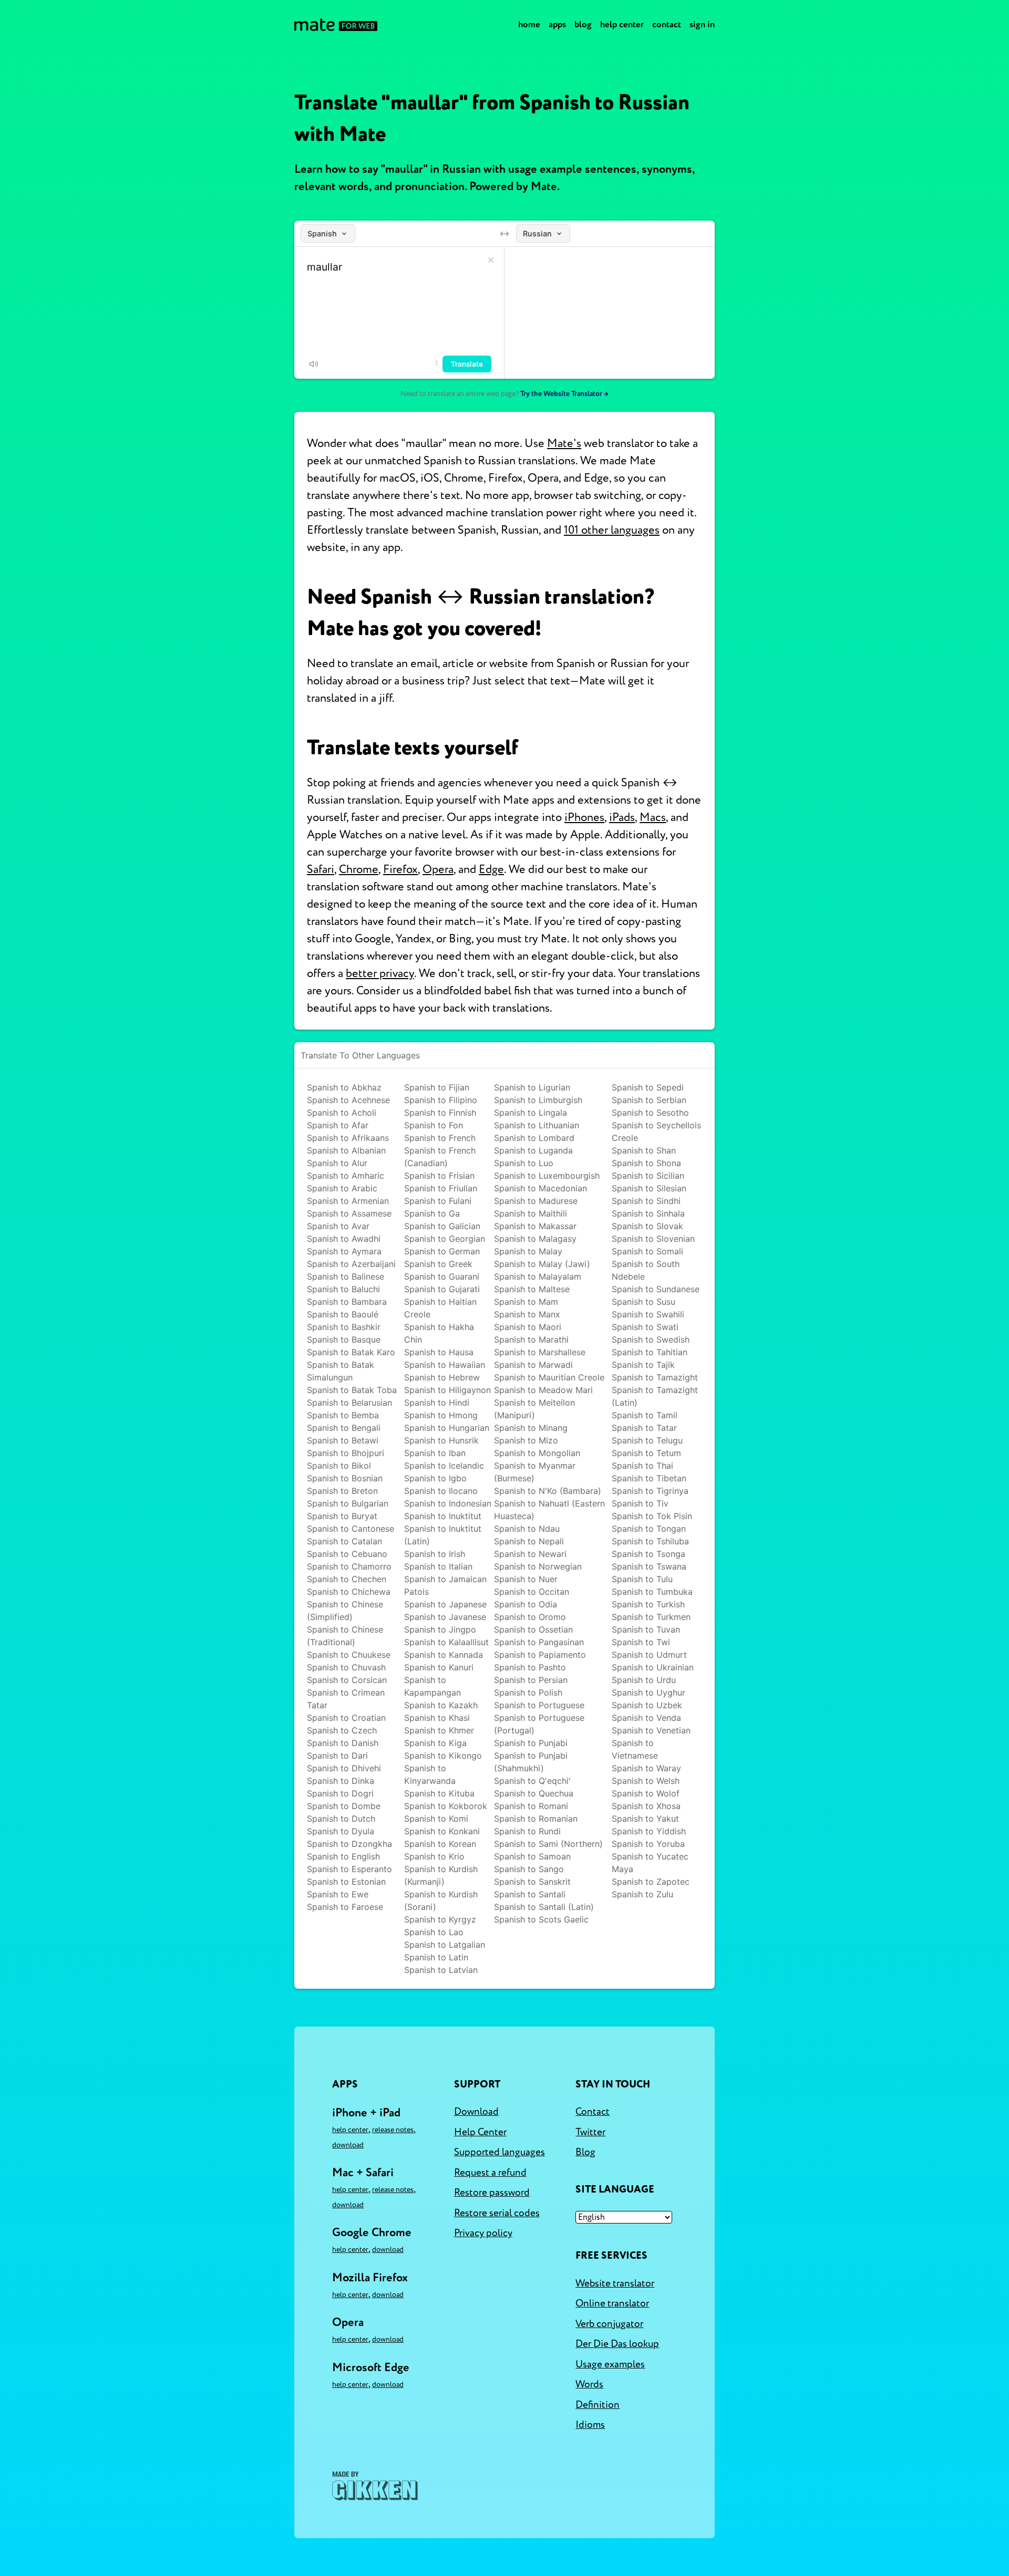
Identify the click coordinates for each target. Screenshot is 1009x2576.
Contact (667, 24)
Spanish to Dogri (340, 1793)
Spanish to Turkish (648, 1604)
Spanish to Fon (434, 1125)
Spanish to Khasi (437, 1718)
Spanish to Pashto (530, 1667)
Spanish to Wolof (646, 1793)
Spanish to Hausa (439, 1352)
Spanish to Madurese (536, 1201)
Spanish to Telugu (647, 1440)
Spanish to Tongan (649, 1529)
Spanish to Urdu (644, 1680)
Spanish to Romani (531, 1806)
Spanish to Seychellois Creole (656, 1131)
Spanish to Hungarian (447, 1428)
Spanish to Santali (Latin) (544, 1907)
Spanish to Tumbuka (652, 1592)
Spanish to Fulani (438, 1201)
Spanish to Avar (338, 1226)
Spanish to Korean (440, 1844)
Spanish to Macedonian (540, 1188)
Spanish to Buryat (342, 1516)
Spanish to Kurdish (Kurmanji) (441, 1875)
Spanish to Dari (337, 1756)
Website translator (615, 2283)
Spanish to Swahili (648, 1314)
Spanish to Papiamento (540, 1655)
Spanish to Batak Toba (352, 1390)
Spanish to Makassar (535, 1226)
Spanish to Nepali (529, 1541)
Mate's (564, 443)
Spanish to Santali (530, 1894)
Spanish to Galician (442, 1226)
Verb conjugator (609, 2324)
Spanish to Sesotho (650, 1113)
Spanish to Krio (434, 1856)
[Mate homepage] (336, 25)
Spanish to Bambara (347, 1302)
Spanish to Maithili (531, 1213)
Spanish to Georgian (445, 1239)
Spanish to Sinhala (648, 1213)
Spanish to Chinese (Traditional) (345, 1636)
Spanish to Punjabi (531, 1743)
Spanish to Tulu (642, 1579)
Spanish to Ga (432, 1213)
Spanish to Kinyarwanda (430, 1774)
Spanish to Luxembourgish (547, 1176)
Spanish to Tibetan (649, 1478)
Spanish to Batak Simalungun (341, 1371)
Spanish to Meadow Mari (543, 1390)
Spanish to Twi (641, 1642)
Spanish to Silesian (649, 1188)
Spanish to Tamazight (655, 1377)
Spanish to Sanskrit (532, 1882)
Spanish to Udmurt (649, 1655)
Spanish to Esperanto (349, 1869)
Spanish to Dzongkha (349, 1844)
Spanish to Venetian (651, 1730)
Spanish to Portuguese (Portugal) (539, 1724)
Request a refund (490, 2173)
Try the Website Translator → (564, 394)
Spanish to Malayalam (538, 1276)
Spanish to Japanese (445, 1604)
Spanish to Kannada (444, 1655)
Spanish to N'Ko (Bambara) (548, 1491)
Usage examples (610, 2364)
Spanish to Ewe (338, 1894)
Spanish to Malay (528, 1251)
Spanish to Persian (531, 1680)
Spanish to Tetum (646, 1453)
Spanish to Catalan (344, 1541)
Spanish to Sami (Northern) (548, 1844)
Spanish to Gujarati (442, 1289)
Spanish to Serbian (649, 1100)
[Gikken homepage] (375, 2486)
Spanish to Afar (338, 1125)
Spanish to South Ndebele (646, 1270)
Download (348, 2145)
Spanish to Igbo (435, 1478)
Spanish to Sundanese (656, 1289)
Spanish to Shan (644, 1150)
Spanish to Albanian (346, 1150)
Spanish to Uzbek (647, 1705)
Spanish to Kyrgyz (440, 1919)
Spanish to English (343, 1856)
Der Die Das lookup (617, 2344)
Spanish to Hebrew (442, 1377)
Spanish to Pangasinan (539, 1642)
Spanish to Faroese (345, 1907)
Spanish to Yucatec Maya (650, 1863)
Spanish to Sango (529, 1869)
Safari (321, 869)
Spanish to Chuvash (346, 1667)
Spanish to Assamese (349, 1213)
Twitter (590, 2132)
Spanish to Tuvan (646, 1629)
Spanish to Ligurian (532, 1087)
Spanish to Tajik (643, 1365)
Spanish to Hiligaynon (447, 1390)
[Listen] (314, 364)
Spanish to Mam (526, 1302)
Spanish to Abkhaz (344, 1087)
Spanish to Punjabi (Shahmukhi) (531, 1762)
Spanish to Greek (438, 1264)
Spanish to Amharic (346, 1176)
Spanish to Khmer (439, 1730)
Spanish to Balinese (346, 1276)
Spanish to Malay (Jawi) (542, 1264)
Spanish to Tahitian (650, 1352)
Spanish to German (442, 1251)
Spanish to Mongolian (537, 1453)
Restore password (492, 2193)
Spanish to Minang (531, 1428)
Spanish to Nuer (526, 1579)
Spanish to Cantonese (351, 1529)
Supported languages (500, 2152)
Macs (653, 817)
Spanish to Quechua (534, 1793)
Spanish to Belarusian (349, 1403)
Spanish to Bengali (344, 1428)
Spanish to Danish (343, 1743)
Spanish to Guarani (442, 1276)
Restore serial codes (497, 2213)
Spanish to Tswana (649, 1566)
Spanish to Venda (646, 1718)
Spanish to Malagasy (535, 1239)
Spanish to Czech (342, 1730)
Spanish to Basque (344, 1339)
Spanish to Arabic (342, 1188)
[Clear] (491, 260)
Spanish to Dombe (344, 1806)
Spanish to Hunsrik (441, 1440)
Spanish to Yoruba (648, 1844)
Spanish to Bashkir (344, 1327)
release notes (393, 2130)
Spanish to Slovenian (653, 1239)
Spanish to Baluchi (343, 1289)
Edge (491, 869)
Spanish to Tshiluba (650, 1541)
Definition (598, 2405)
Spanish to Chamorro (349, 1566)
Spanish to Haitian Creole (440, 1308)
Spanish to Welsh (646, 1781)
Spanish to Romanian (536, 1819)
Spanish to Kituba (439, 1793)
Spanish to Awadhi (344, 1239)
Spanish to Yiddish (649, 1831)
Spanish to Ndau (527, 1529)
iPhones (584, 817)
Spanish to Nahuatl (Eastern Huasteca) (549, 1510)
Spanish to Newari (530, 1554)
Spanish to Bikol (339, 1466)
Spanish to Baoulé (343, 1314)
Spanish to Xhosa (646, 1806)
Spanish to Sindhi (646, 1201)
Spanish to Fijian (437, 1087)
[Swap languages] (504, 234)
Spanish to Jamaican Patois (445, 1585)
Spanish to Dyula (341, 1831)
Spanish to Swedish (651, 1339)
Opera (438, 869)
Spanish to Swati (645, 1327)
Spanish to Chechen (347, 1579)
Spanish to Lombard (534, 1138)
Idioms (590, 2425)
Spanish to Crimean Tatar (346, 1699)
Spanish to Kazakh (441, 1705)
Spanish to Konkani (442, 1831)
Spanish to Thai (642, 1466)
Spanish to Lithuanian (537, 1125)
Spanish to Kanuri (439, 1667)
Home (529, 24)
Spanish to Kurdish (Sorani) (441, 1900)
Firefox (400, 869)
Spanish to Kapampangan (433, 1686)
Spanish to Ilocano (441, 1491)
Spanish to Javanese (445, 1617)
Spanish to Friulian (441, 1188)
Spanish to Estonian (346, 1882)
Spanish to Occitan (532, 1592)
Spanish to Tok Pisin (652, 1516)
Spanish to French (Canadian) (440, 1157)
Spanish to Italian (438, 1566)
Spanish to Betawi (343, 1440)
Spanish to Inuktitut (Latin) (443, 1535)
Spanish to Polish (528, 1692)
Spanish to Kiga (435, 1743)
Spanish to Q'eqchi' (532, 1781)
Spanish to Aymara (344, 1251)
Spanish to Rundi (527, 1831)
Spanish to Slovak (647, 1226)
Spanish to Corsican (347, 1680)
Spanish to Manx (527, 1314)
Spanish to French (440, 1138)
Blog (583, 24)
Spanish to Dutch (341, 1819)
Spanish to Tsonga (648, 1554)
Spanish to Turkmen (651, 1617)
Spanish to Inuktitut (443, 1516)
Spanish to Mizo (526, 1440)
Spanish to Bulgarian (348, 1503)
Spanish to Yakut (645, 1819)
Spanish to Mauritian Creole (549, 1377)
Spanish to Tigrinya (650, 1491)
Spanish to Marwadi (533, 1365)
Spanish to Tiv (640, 1503)
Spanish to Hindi (437, 1403)
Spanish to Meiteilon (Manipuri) (534, 1409)
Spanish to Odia (526, 1604)
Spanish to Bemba (343, 1415)
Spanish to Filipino (441, 1100)
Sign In (702, 24)
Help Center (622, 24)
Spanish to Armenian (348, 1201)
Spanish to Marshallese (540, 1352)
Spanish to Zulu (642, 1894)
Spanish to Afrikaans (348, 1138)
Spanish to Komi (436, 1819)
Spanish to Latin (436, 1957)
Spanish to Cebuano (347, 1554)
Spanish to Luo (524, 1163)
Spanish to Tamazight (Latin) (655, 1396)
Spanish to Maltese (532, 1289)
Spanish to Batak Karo (351, 1352)
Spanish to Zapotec (651, 1882)
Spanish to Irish (435, 1554)
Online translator (612, 2303)
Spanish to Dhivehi (344, 1768)
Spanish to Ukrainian (653, 1667)
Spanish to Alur (337, 1163)
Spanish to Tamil (645, 1415)
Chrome (359, 869)
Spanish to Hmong (441, 1415)
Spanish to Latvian (441, 1970)
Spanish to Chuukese (349, 1655)
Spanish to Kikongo (443, 1756)
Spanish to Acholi (342, 1113)
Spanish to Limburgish (538, 1100)
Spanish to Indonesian (448, 1503)
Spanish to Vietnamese (635, 1749)
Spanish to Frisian (439, 1176)
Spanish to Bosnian (345, 1478)
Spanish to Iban (435, 1453)
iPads (622, 817)
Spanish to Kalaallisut (446, 1642)
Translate (467, 364)
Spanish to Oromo (530, 1617)
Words (589, 2384)
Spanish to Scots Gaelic (541, 1919)
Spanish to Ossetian (533, 1629)
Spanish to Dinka (341, 1781)
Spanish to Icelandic (444, 1466)
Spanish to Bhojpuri (346, 1453)
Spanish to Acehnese (348, 1100)
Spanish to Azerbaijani (351, 1264)
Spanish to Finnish (440, 1113)
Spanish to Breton (342, 1491)
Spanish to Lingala (531, 1113)
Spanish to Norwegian (538, 1566)
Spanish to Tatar (644, 1428)
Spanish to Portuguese (539, 1705)
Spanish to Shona (646, 1163)
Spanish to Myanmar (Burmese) (535, 1472)
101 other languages (612, 530)
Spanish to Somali (647, 1251)
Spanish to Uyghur (648, 1692)
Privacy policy (483, 2233)
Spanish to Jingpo (440, 1629)
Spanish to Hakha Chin (439, 1333)
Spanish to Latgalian (445, 1945)
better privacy (380, 973)
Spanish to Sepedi (648, 1087)
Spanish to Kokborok (446, 1806)
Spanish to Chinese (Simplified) (345, 1611)
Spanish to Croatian (346, 1718)
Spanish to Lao (434, 1932)
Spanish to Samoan (532, 1856)
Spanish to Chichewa (349, 1592)
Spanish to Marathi (531, 1339)
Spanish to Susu (644, 1302)
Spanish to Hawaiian (445, 1365)
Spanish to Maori (528, 1327)
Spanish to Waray (646, 1768)
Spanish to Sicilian (648, 1176)
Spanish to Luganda (533, 1150)
